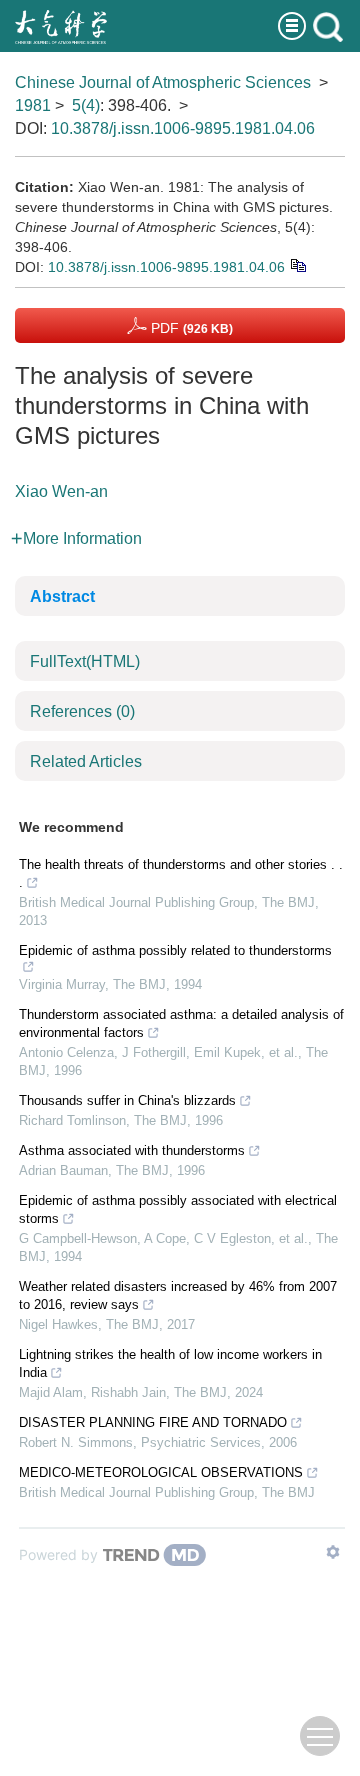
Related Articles (86, 761)
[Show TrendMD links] (333, 1552)
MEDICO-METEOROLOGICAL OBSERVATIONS (161, 1472)
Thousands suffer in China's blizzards (127, 1100)
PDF (190, 328)
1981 (33, 105)
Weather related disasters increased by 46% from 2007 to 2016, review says (178, 1295)
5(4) (86, 105)
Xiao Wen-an (61, 491)
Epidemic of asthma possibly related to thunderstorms (175, 950)
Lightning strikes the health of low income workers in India (170, 1363)
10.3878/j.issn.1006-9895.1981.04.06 (183, 128)
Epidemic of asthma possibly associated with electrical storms (178, 1209)
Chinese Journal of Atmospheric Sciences (163, 82)
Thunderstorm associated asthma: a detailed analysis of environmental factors (181, 1023)
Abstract (62, 596)
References (82, 711)
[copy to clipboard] (297, 264)
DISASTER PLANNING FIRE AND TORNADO (153, 1422)
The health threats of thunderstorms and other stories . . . (181, 873)
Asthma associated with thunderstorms (132, 1150)
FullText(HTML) (85, 661)
